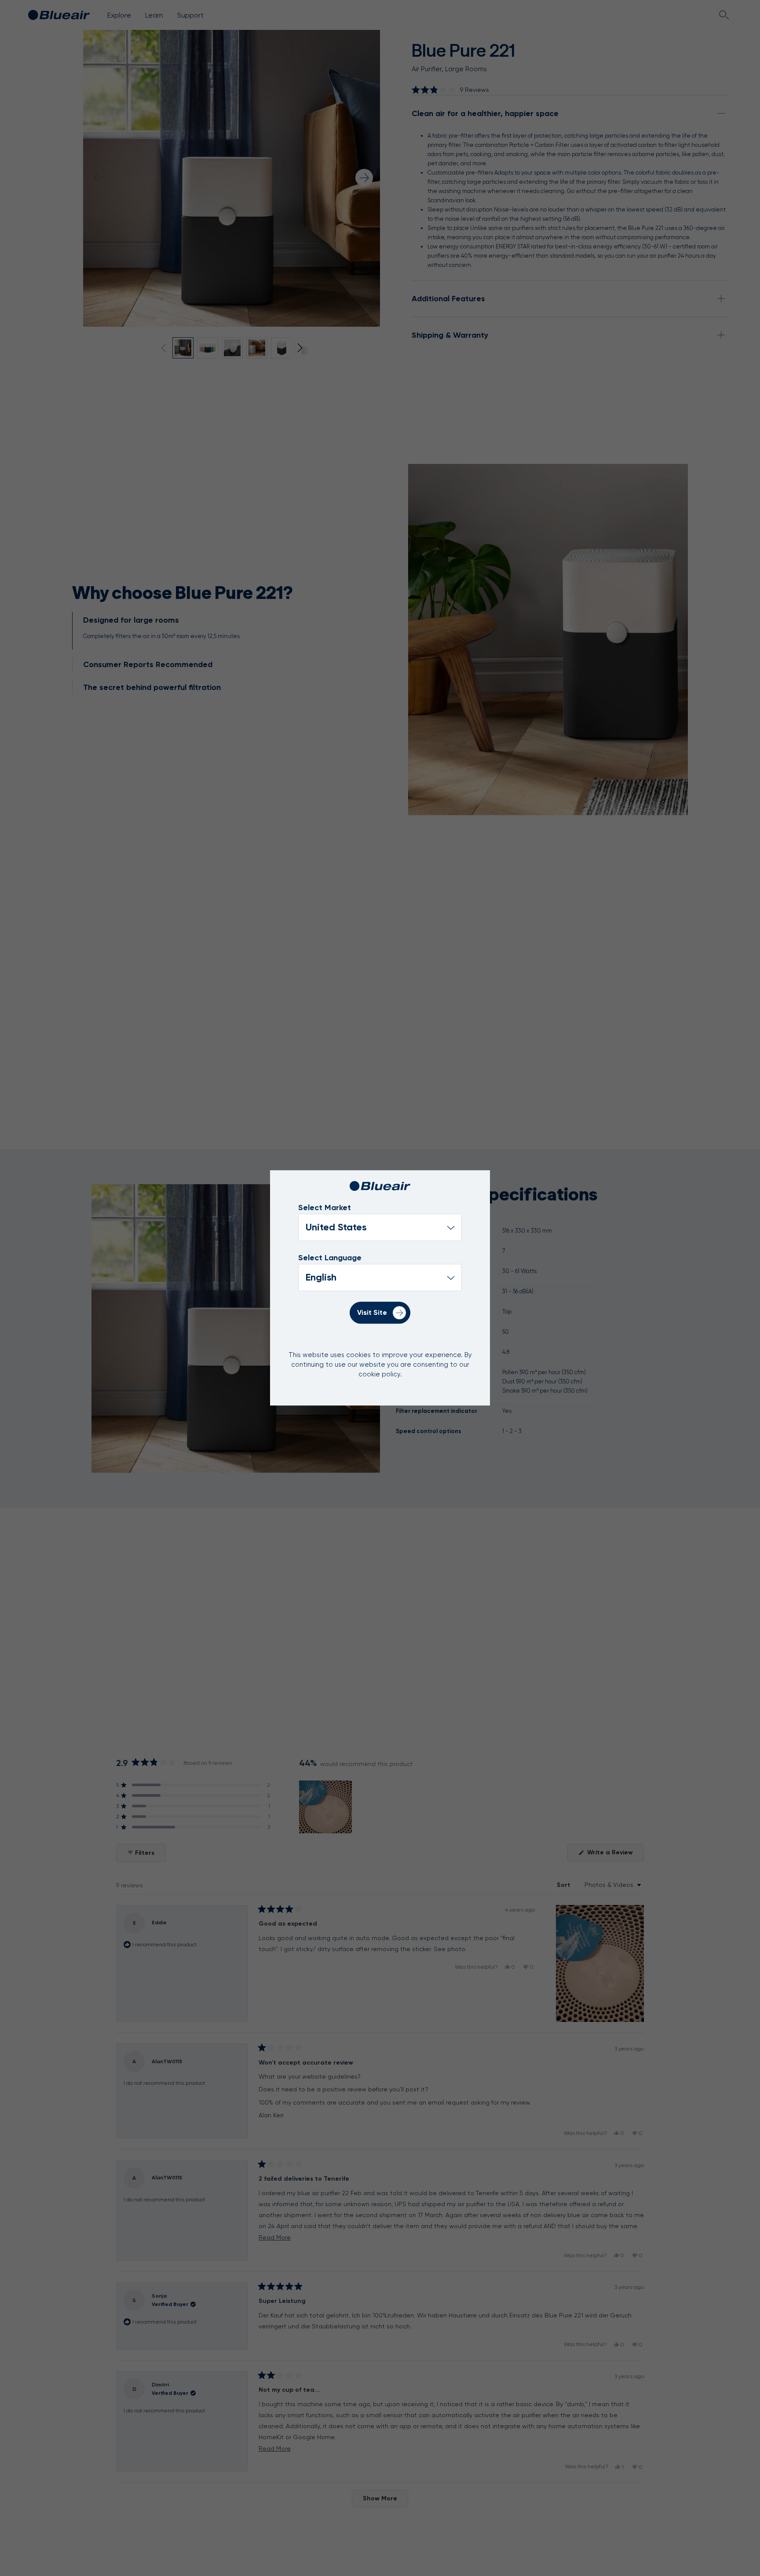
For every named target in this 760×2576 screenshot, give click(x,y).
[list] (380, 1278)
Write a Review (615, 1855)
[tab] (212, 631)
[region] (326, 1807)
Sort (565, 1885)
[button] (450, 90)
